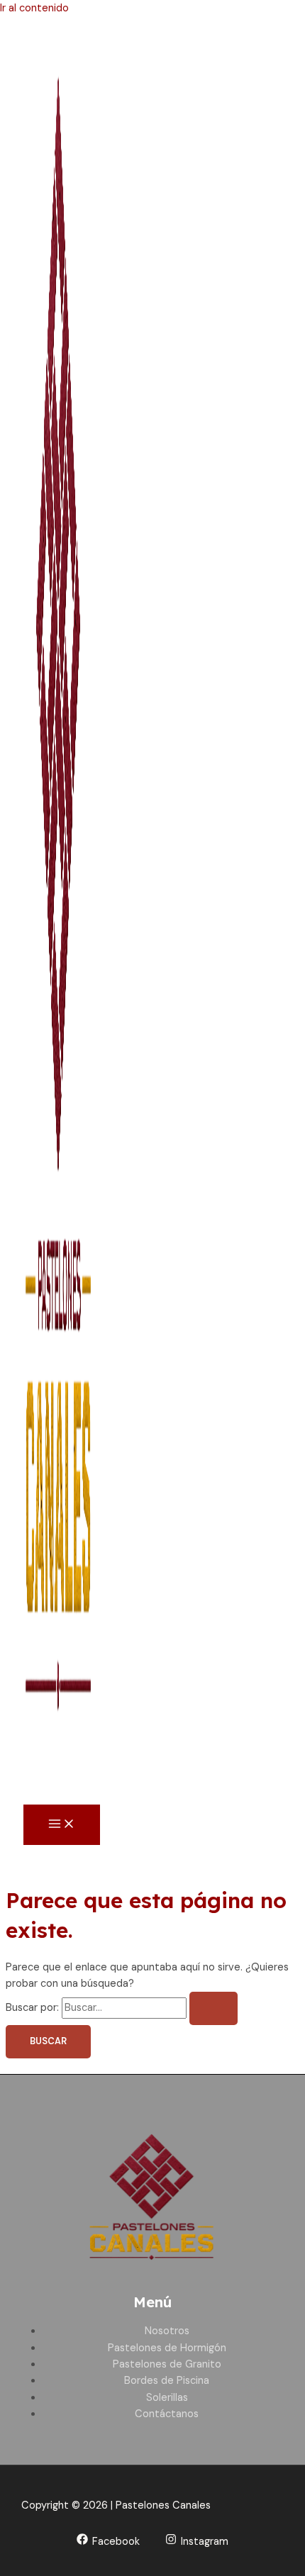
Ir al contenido (34, 8)
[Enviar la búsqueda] (213, 2008)
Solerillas (167, 2398)
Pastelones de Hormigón (167, 2348)
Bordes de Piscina (167, 2381)
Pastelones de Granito (167, 2364)
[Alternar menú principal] (62, 1825)
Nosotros (167, 2331)
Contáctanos (167, 2414)
